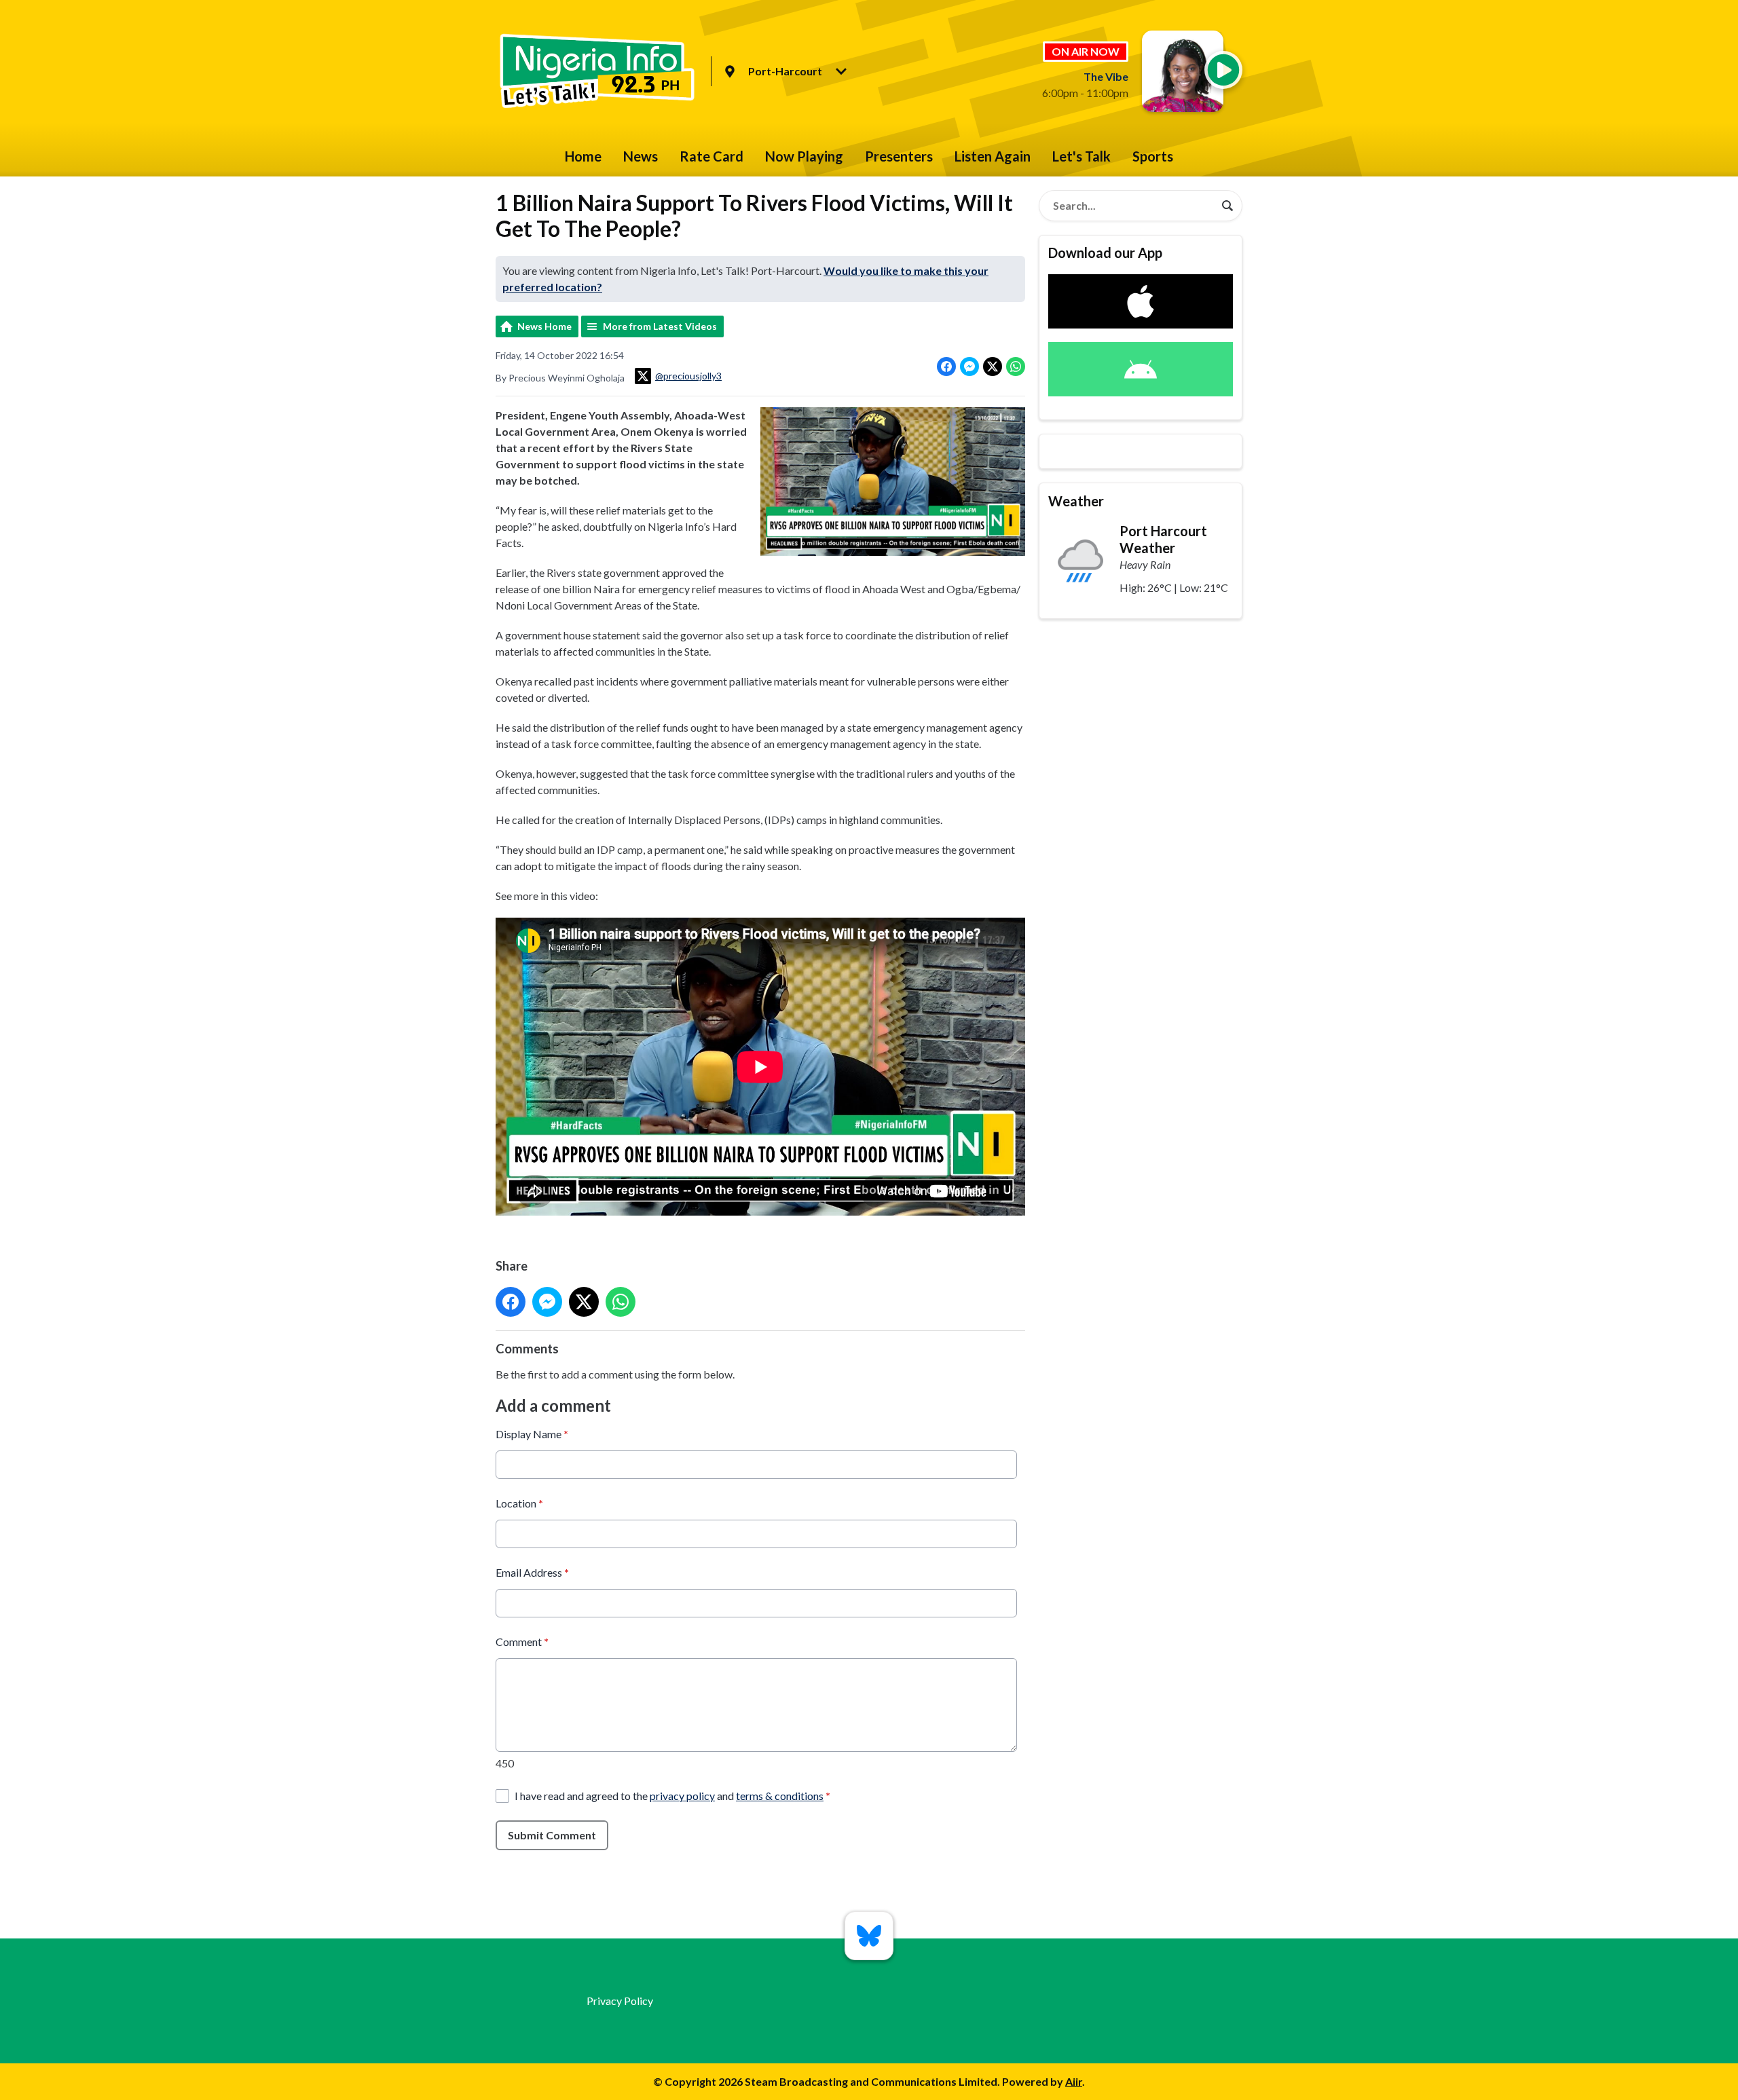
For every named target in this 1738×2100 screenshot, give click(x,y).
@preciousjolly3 (688, 376)
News (641, 156)
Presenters (899, 156)
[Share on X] (993, 367)
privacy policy (682, 1796)
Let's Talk (1081, 156)
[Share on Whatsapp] (1016, 367)
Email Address (532, 1572)
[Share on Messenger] (969, 367)
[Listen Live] (1223, 70)
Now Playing (804, 156)
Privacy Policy (620, 2001)
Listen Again (993, 156)
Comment (522, 1642)
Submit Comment (552, 1835)
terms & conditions (780, 1796)
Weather (1076, 501)
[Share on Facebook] (946, 367)
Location (519, 1503)
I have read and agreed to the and (672, 1796)
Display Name (532, 1434)
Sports (1153, 156)
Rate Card (711, 156)
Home (583, 156)
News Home (544, 326)
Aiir (1074, 2081)
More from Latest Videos (660, 326)
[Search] (1227, 206)
